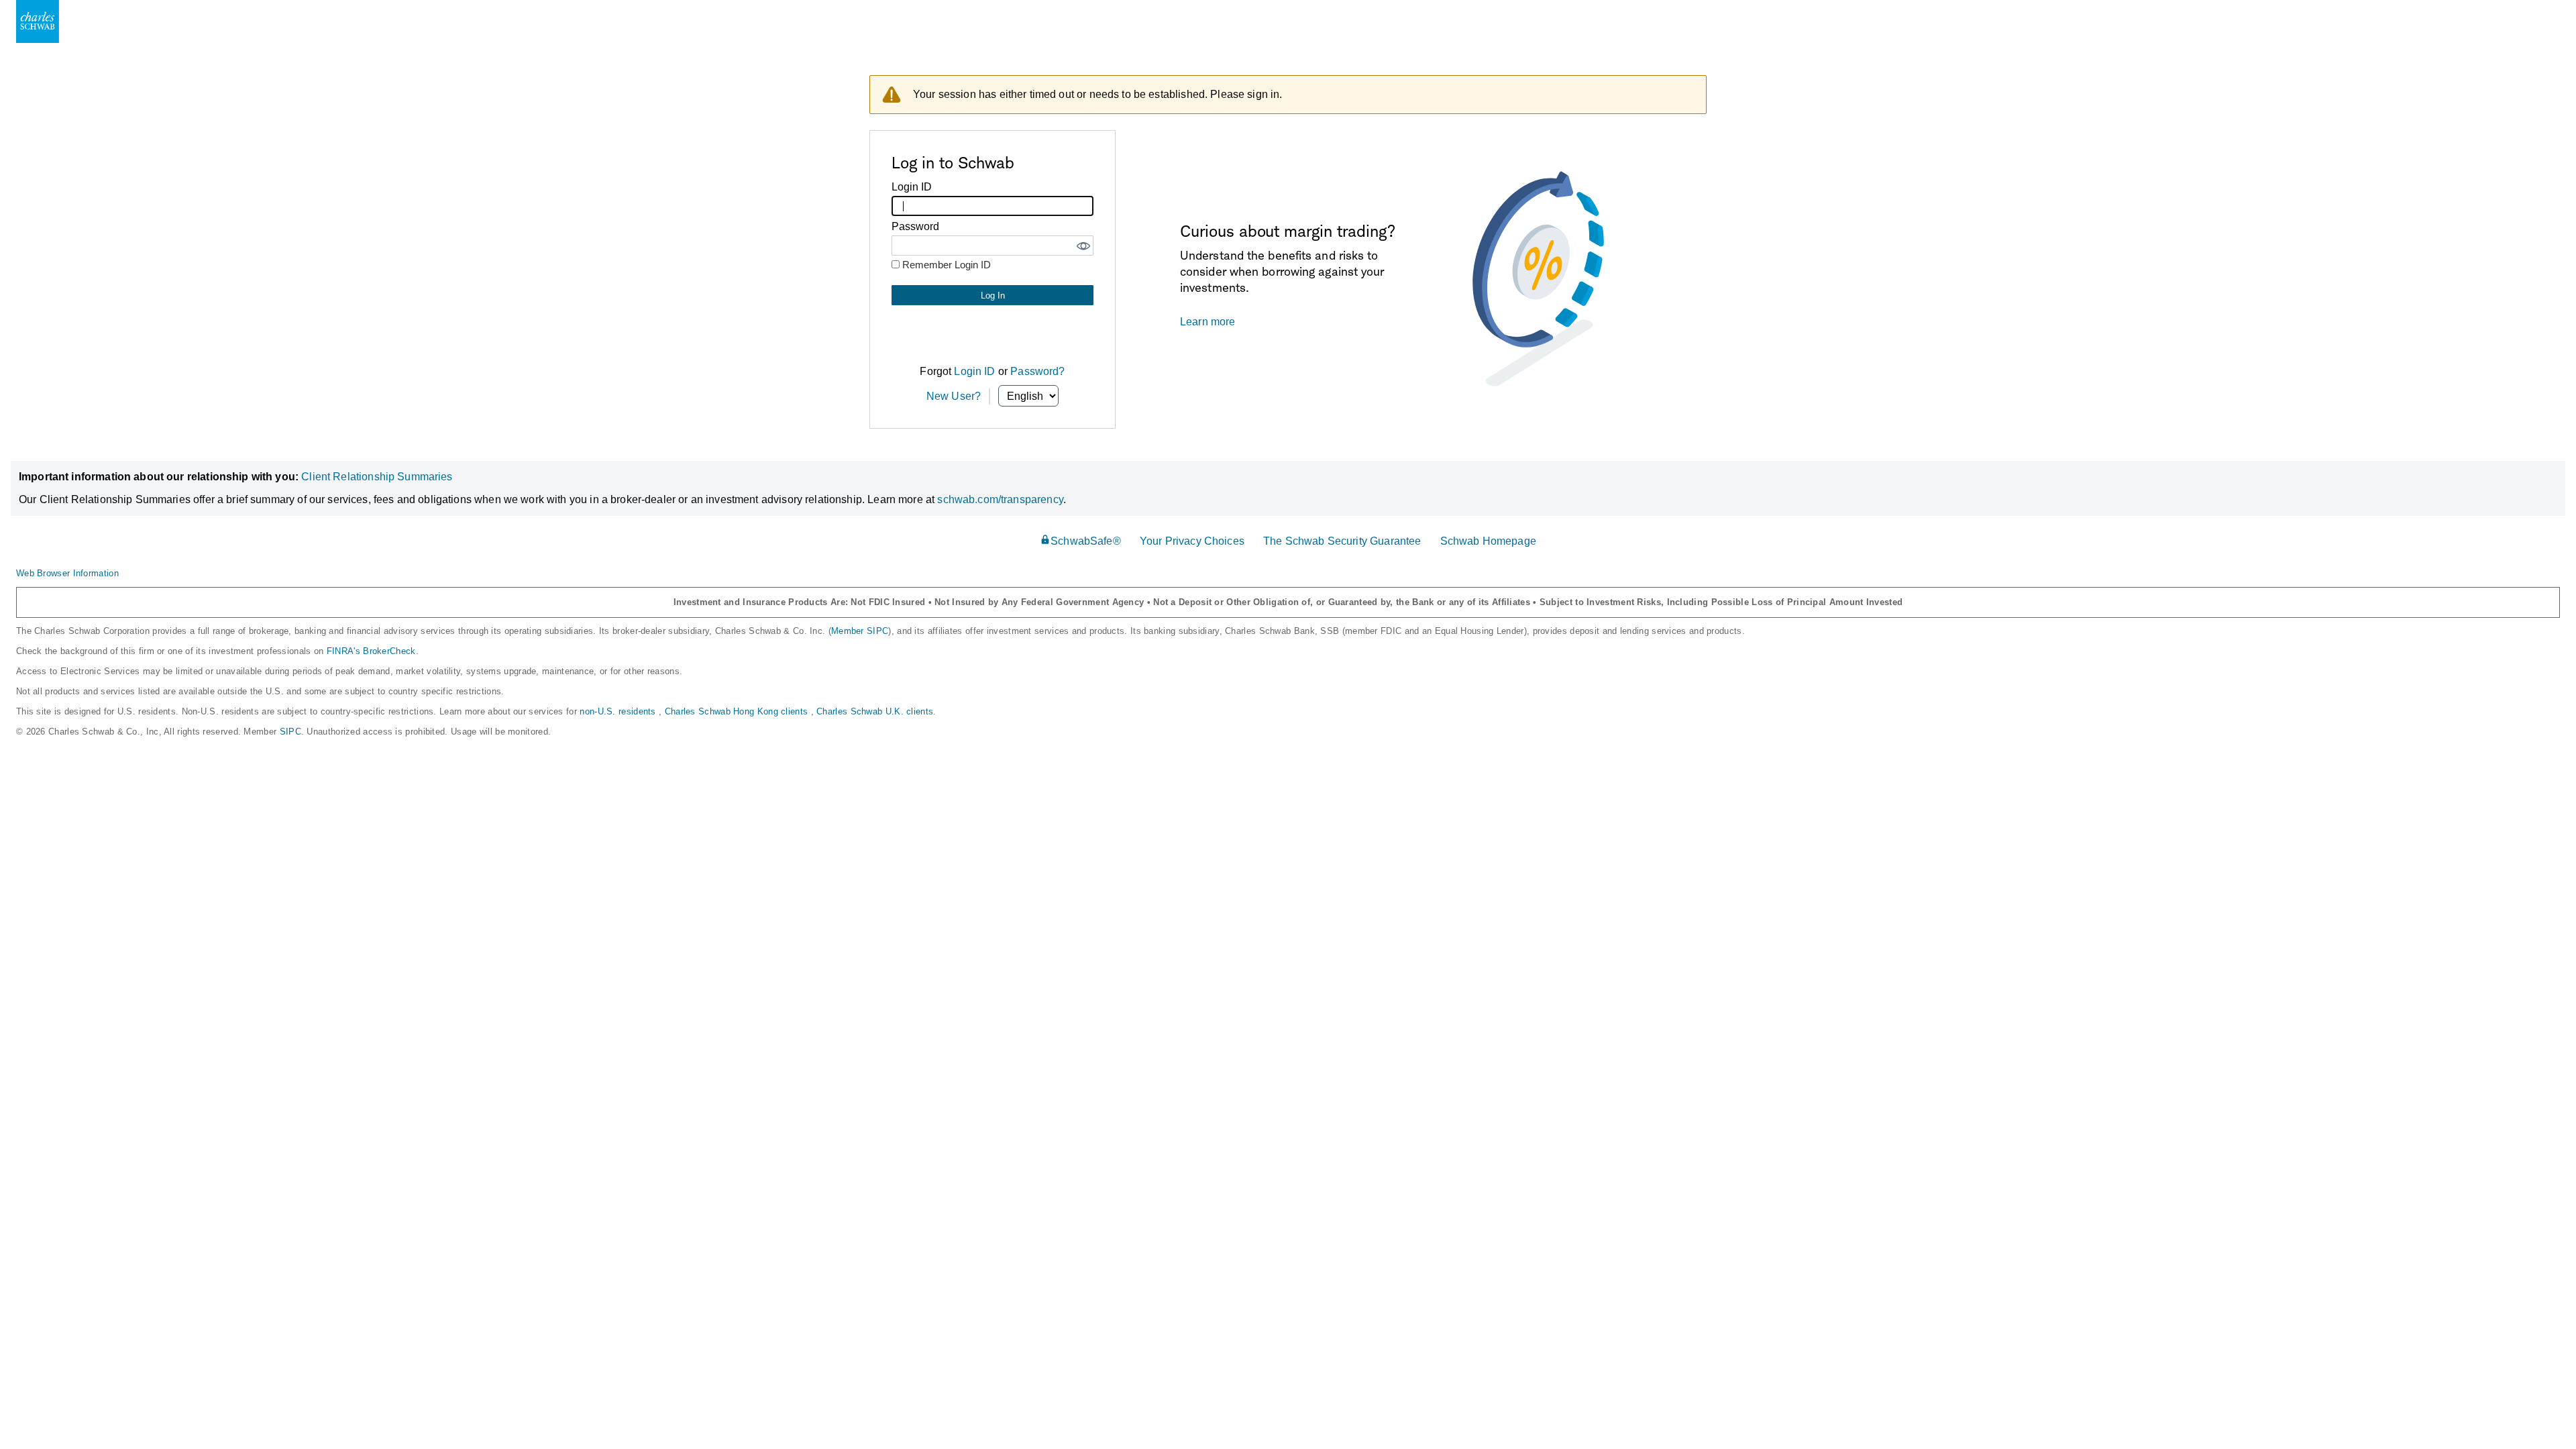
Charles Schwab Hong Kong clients (738, 711)
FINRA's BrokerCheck (371, 651)
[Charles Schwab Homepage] (38, 21)
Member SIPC (860, 631)
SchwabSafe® (1086, 541)
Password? (1037, 371)
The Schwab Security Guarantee (1342, 541)
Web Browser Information (67, 573)
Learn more (1208, 322)
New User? (954, 396)
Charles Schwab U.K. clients (875, 711)
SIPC (290, 732)
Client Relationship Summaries (377, 477)
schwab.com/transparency (1000, 499)
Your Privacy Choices (1192, 541)
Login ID (974, 371)
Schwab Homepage (1488, 541)
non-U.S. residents (619, 711)
